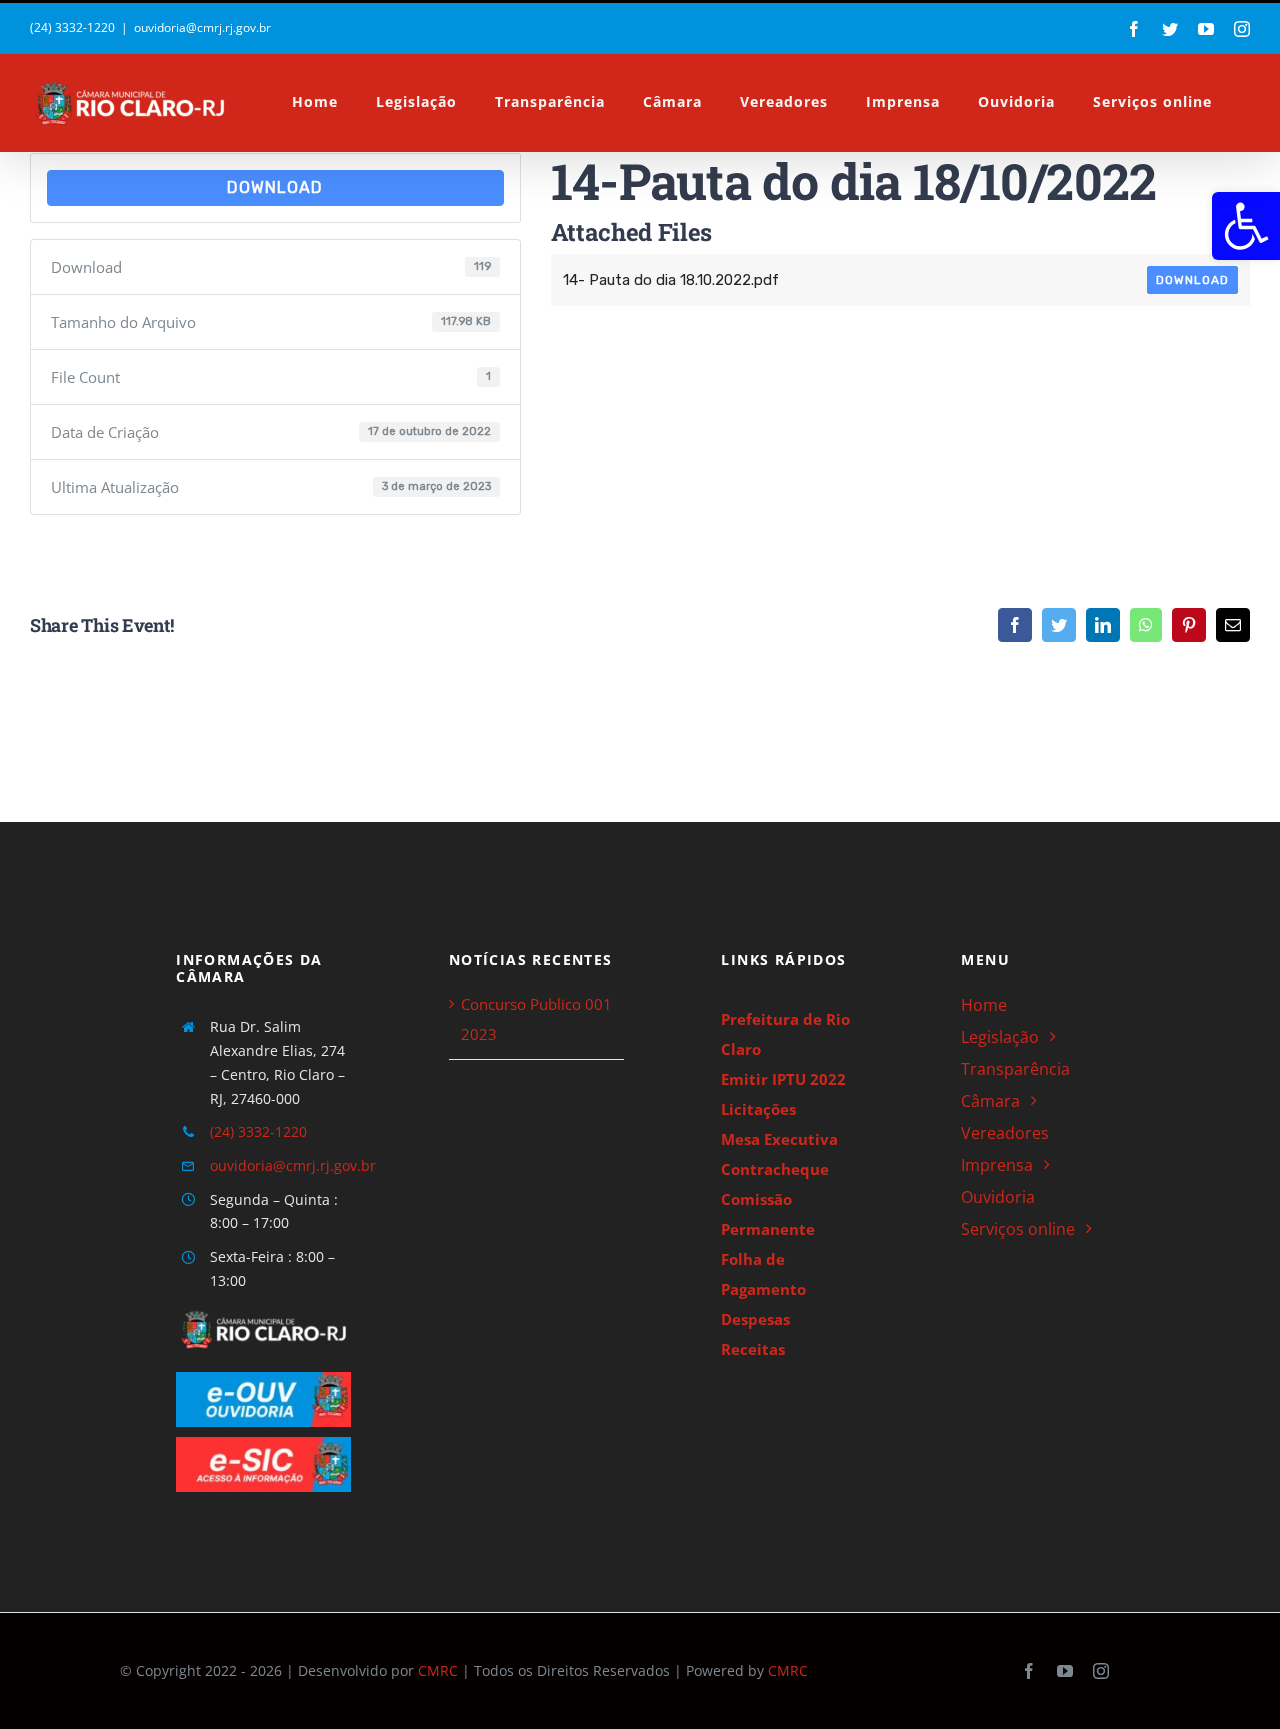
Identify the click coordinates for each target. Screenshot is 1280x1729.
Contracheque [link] (775, 1169)
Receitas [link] (753, 1349)
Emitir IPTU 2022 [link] (783, 1079)
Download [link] (275, 187)
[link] (1246, 226)
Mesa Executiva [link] (779, 1139)
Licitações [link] (758, 1109)
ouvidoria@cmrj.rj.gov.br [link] (202, 27)
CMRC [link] (438, 1670)
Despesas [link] (755, 1319)
